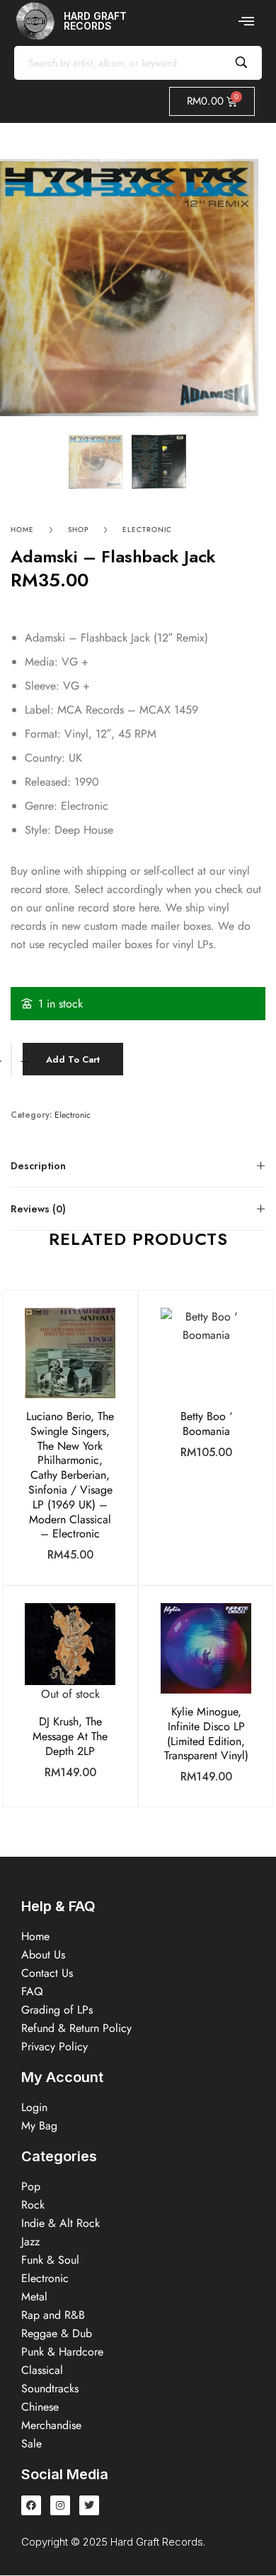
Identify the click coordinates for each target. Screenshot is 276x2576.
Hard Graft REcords (95, 21)
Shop (78, 530)
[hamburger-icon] (246, 21)
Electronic (147, 530)
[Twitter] (89, 2505)
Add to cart (73, 1059)
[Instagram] (60, 2505)
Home (22, 530)
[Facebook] (31, 2505)
